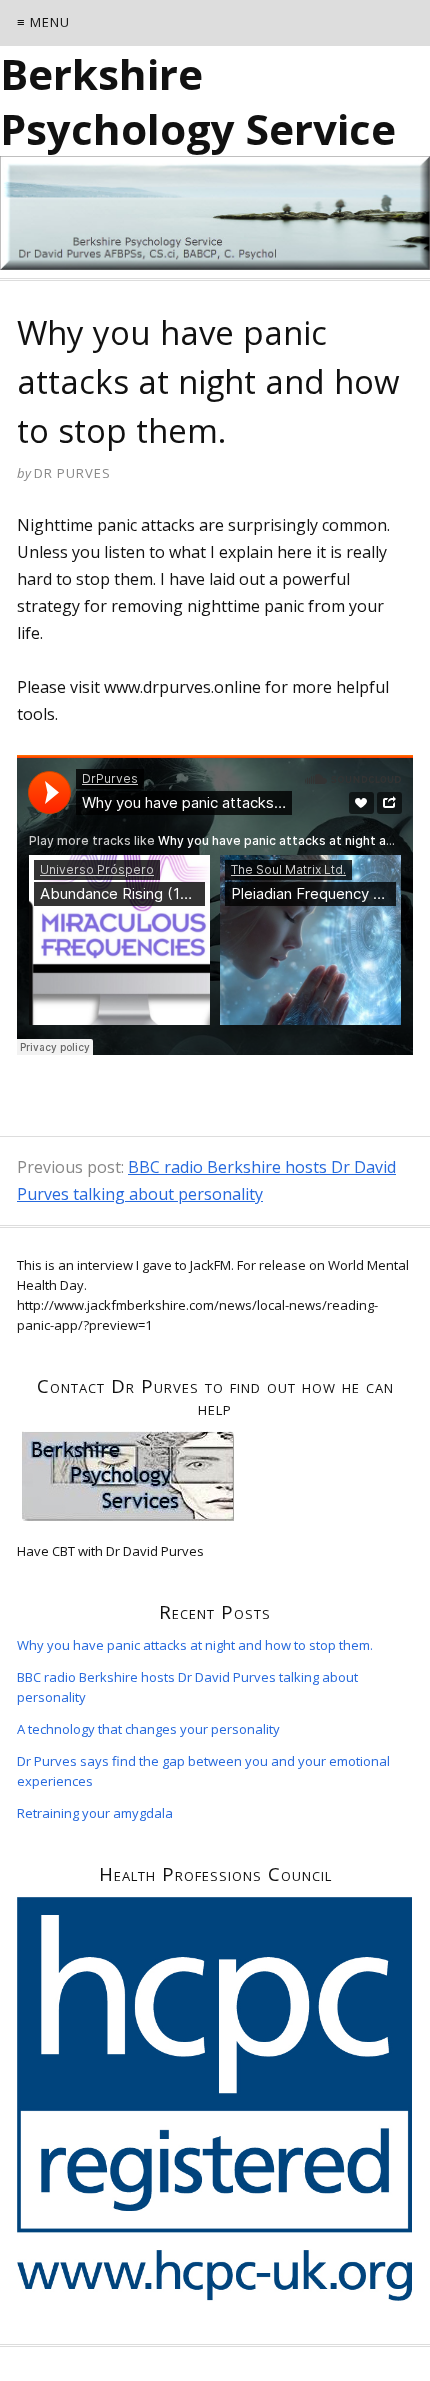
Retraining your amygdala (95, 1813)
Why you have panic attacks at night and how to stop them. (195, 1645)
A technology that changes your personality (148, 1729)
